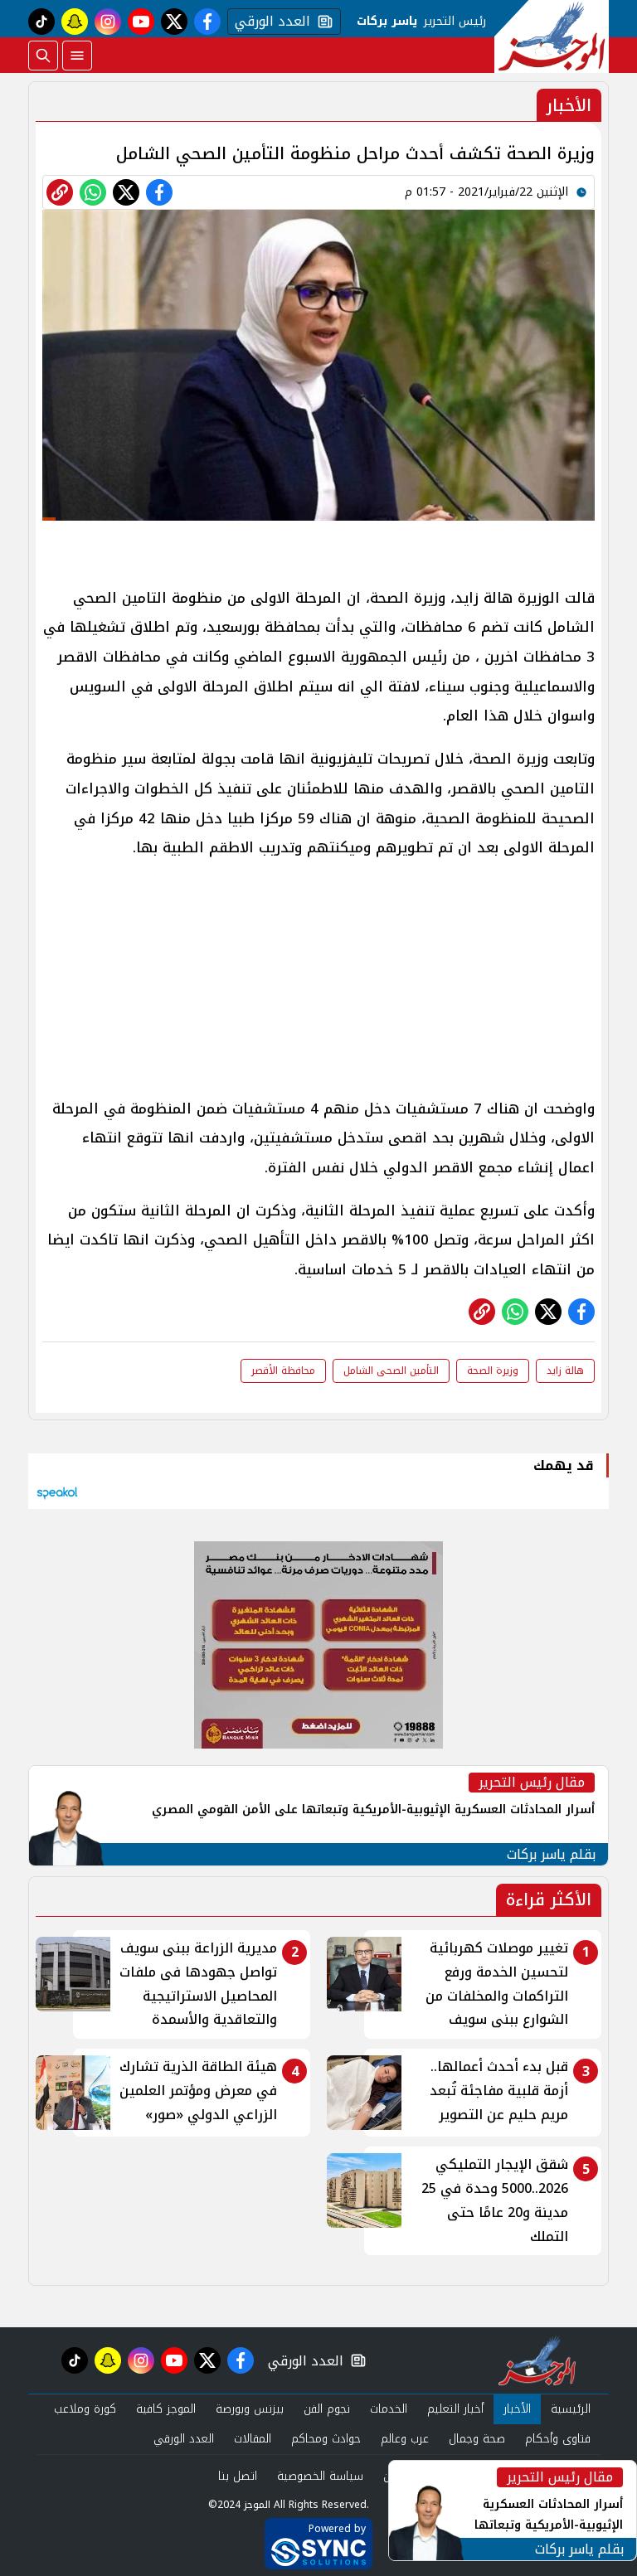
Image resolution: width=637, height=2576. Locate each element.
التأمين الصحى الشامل (391, 1370)
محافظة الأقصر (283, 1370)
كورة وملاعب (85, 2409)
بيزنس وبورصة (250, 2409)
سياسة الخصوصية (320, 2476)
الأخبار (517, 2409)
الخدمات (389, 2409)
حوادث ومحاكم (326, 2439)
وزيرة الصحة (493, 1370)
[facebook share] (159, 192)
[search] (43, 56)
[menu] (77, 56)
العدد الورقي (269, 22)
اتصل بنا (238, 2476)
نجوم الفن (327, 2409)
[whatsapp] (60, 192)
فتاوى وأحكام (558, 2439)
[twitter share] (126, 192)
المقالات (253, 2439)
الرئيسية (571, 2409)
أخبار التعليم (455, 2409)
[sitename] (537, 2360)
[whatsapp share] (93, 192)
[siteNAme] (552, 36)
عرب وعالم (405, 2439)
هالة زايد (565, 1370)
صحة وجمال (477, 2439)
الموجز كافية (166, 2409)
